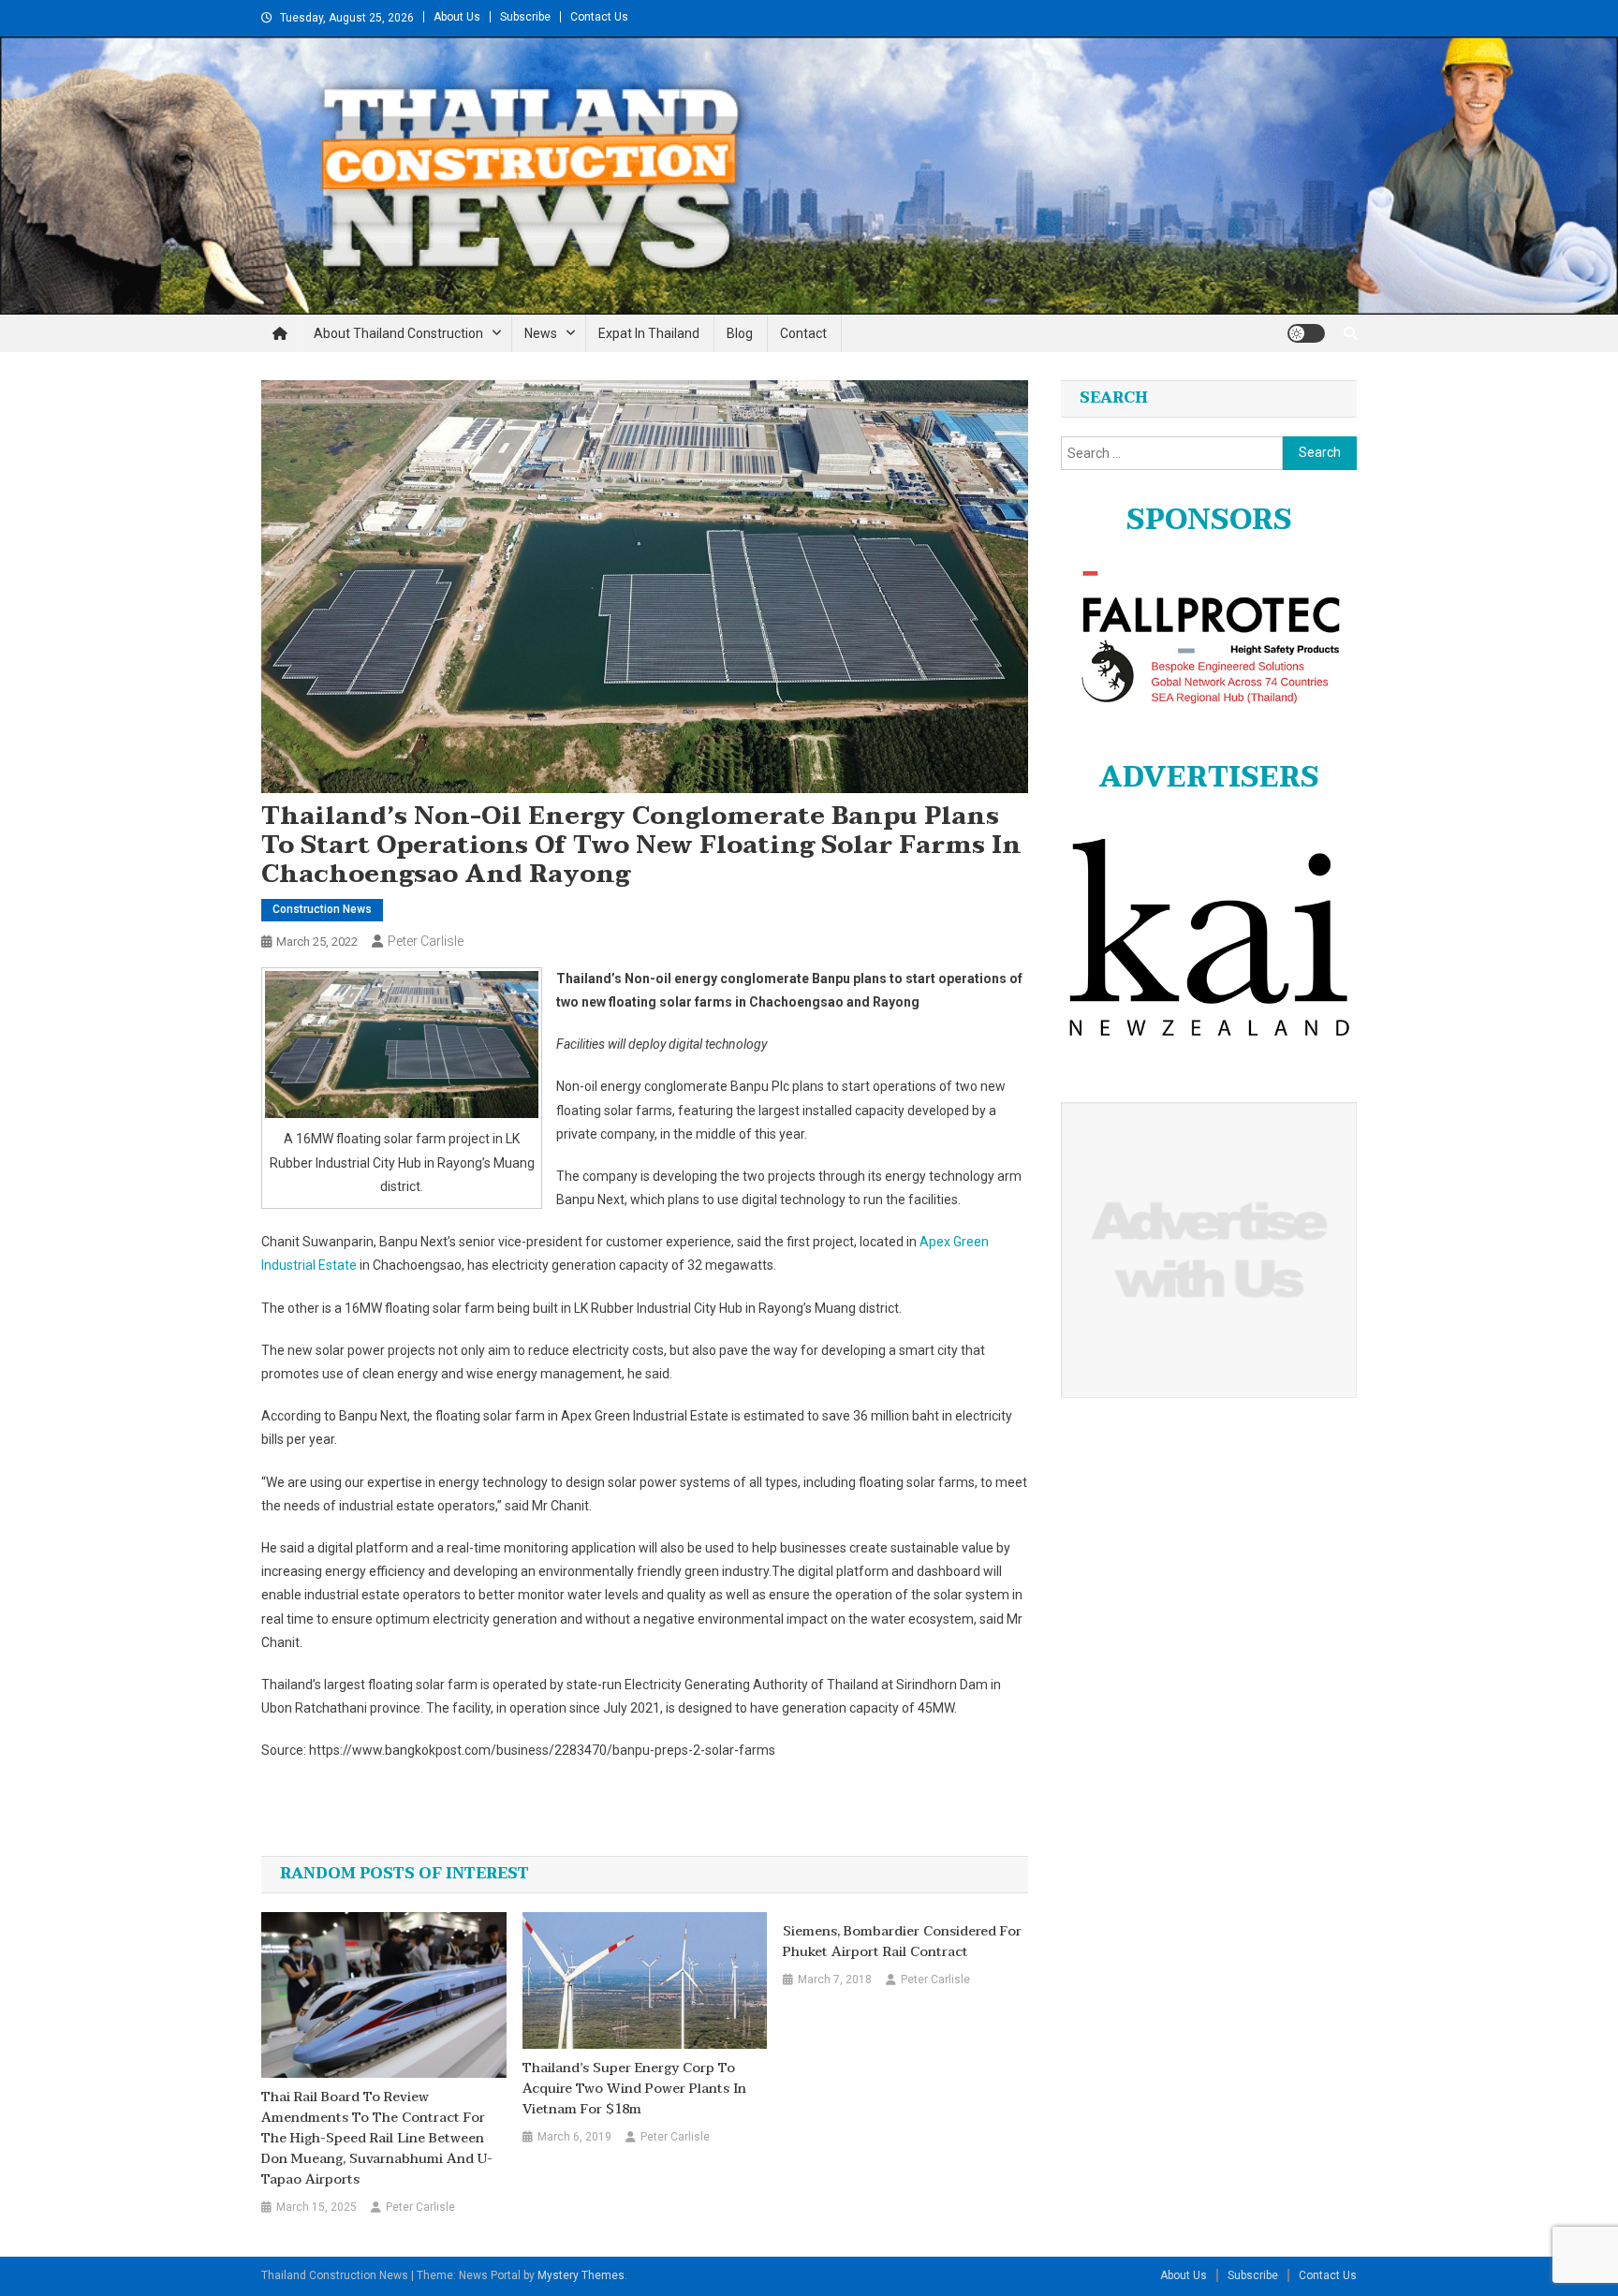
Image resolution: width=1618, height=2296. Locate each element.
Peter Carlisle (426, 941)
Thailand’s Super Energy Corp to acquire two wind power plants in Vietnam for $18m (634, 2089)
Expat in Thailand (649, 333)
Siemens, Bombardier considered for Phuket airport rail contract (902, 1942)
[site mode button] (1306, 333)
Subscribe (525, 17)
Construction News (322, 909)
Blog (740, 333)
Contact (803, 333)
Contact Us (599, 17)
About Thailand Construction (398, 333)
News (541, 333)
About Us (457, 17)
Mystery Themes (581, 2275)
